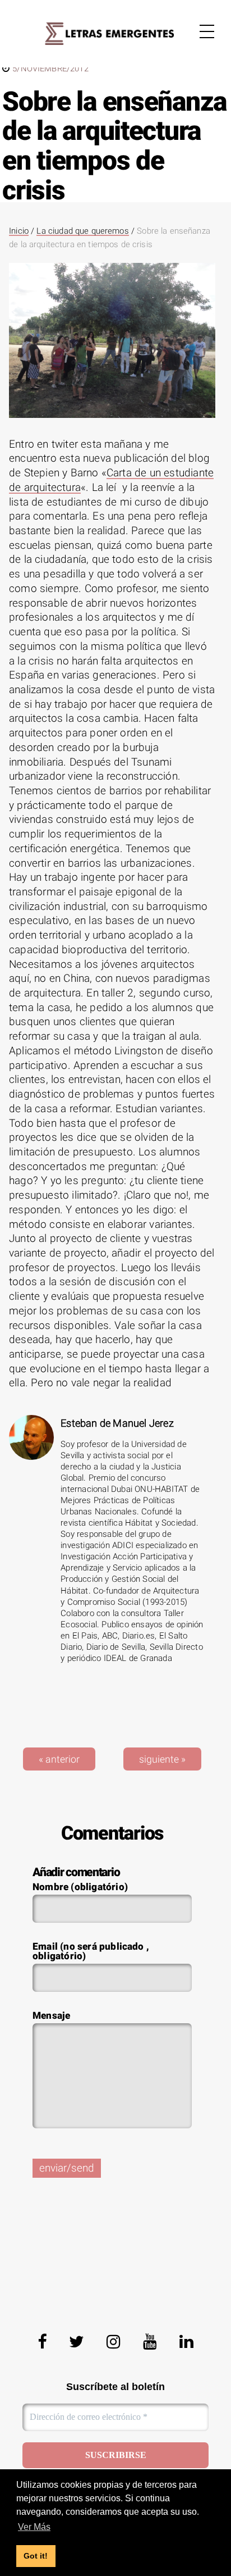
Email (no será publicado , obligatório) (91, 1952)
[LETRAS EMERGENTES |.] (109, 34)
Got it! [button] (36, 2556)
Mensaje (51, 2016)
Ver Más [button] (34, 2527)
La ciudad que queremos (82, 231)
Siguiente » (162, 1759)
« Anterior (59, 1759)
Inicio (19, 231)
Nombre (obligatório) (80, 1887)
